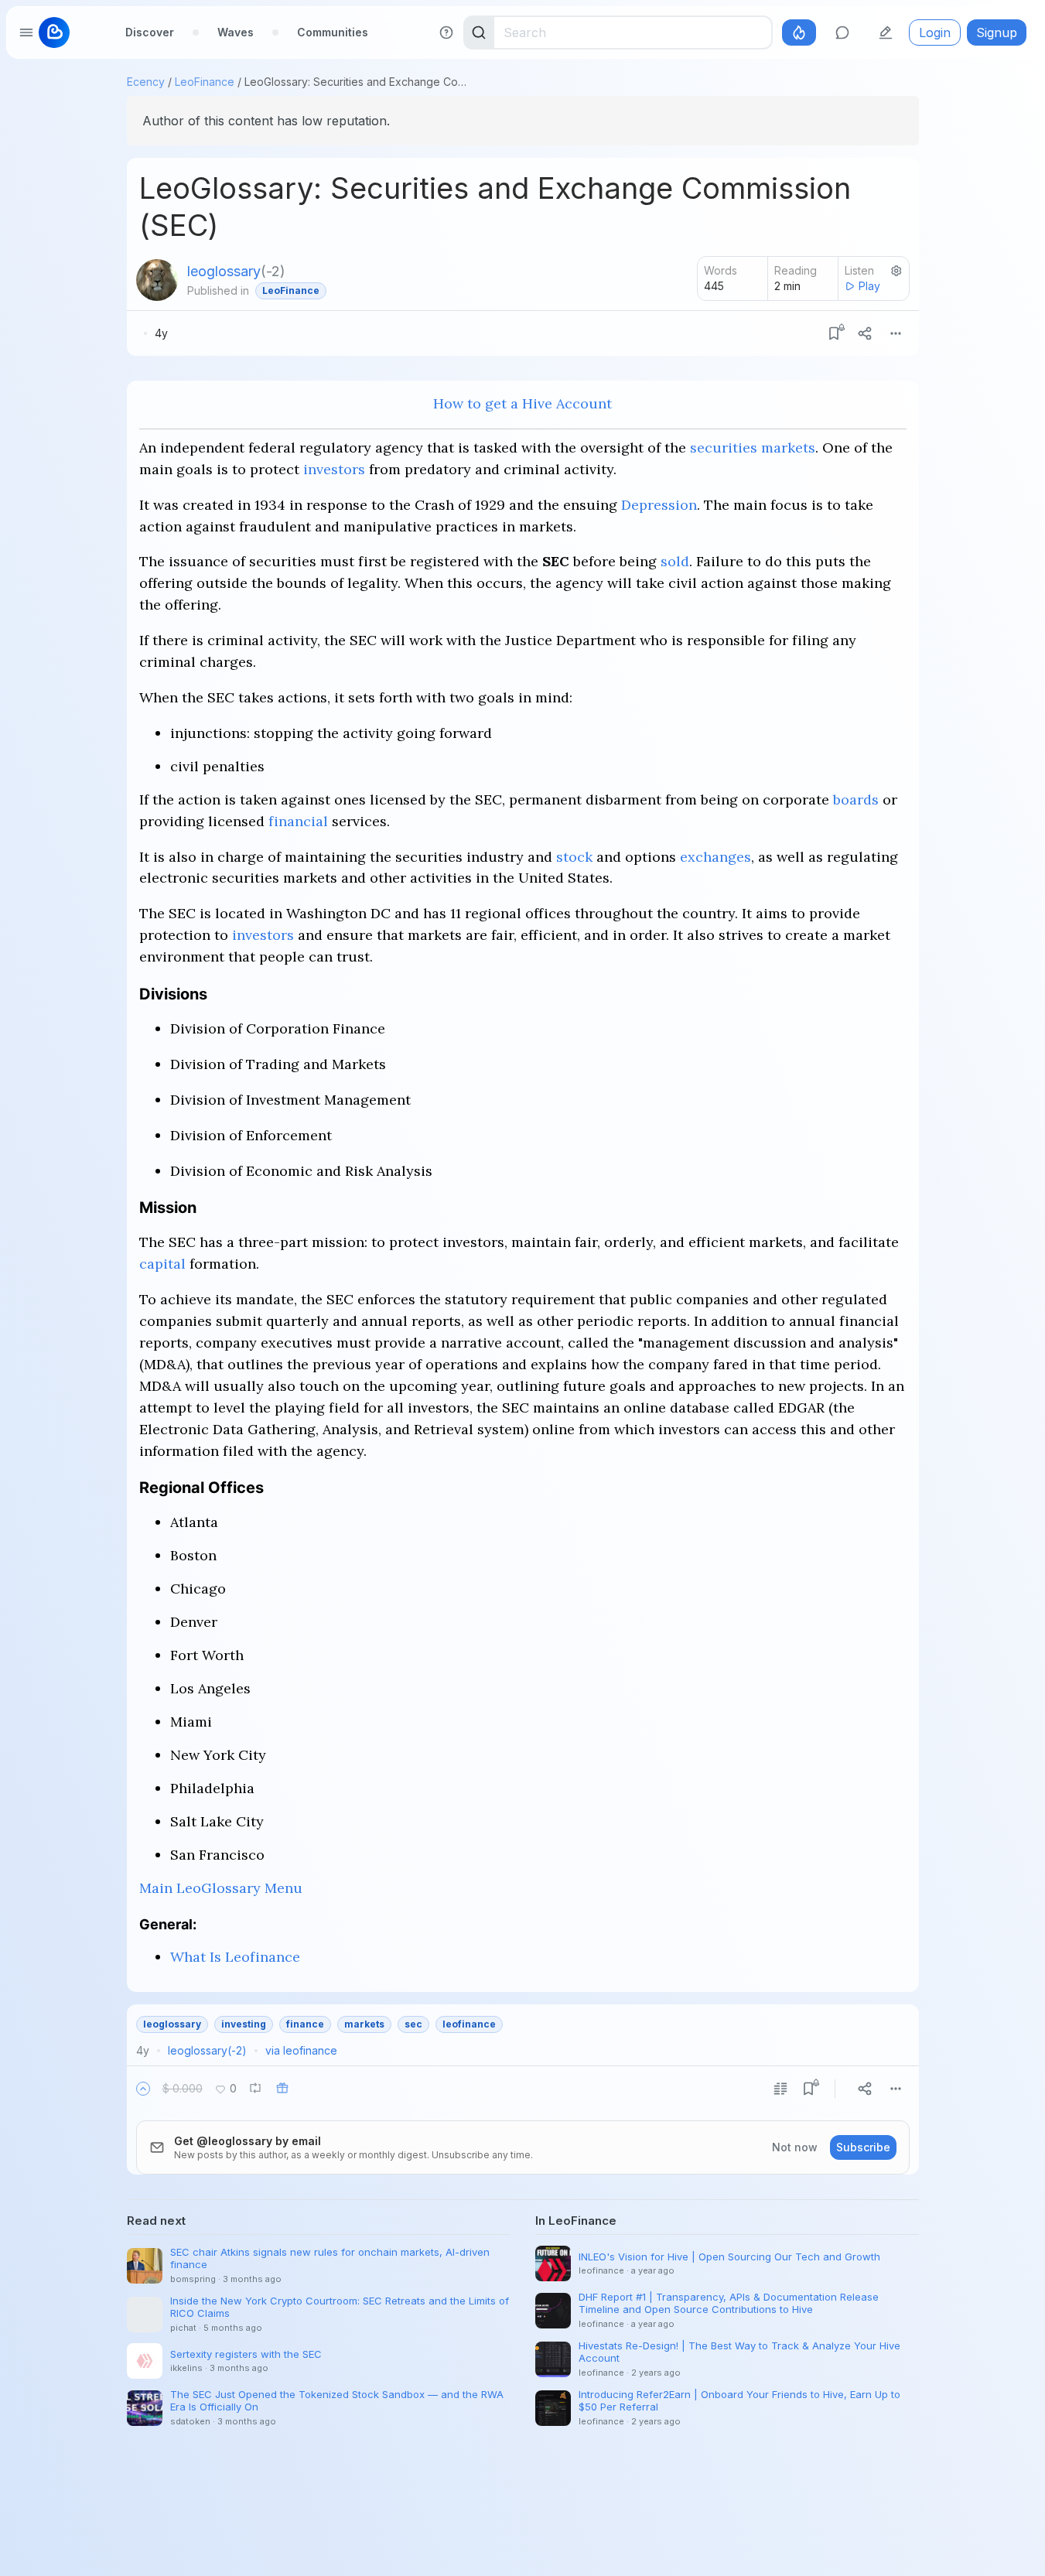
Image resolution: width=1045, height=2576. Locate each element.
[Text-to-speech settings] (896, 271)
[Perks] (799, 32)
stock (574, 857)
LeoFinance (205, 82)
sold (675, 561)
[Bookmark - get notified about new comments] (834, 333)
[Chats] (842, 32)
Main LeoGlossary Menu (221, 1888)
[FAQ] (446, 32)
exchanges (715, 857)
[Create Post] (886, 32)
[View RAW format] (780, 2089)
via (301, 2050)
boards (856, 799)
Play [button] (869, 286)
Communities (333, 32)
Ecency (146, 82)
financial (298, 821)
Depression (659, 505)
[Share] (865, 333)
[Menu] (896, 333)
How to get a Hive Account (522, 403)
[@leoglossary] (157, 280)
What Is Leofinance (235, 1957)
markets (788, 448)
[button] (143, 2089)
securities (724, 448)
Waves (236, 32)
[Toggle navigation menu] (26, 32)
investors (334, 469)
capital (162, 1264)
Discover (150, 32)
